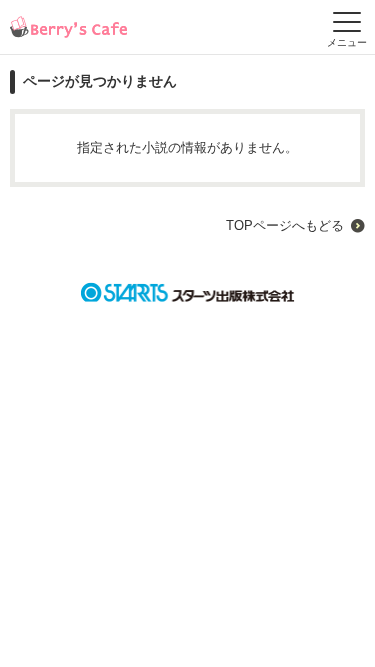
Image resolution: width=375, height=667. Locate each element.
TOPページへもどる (285, 225)
